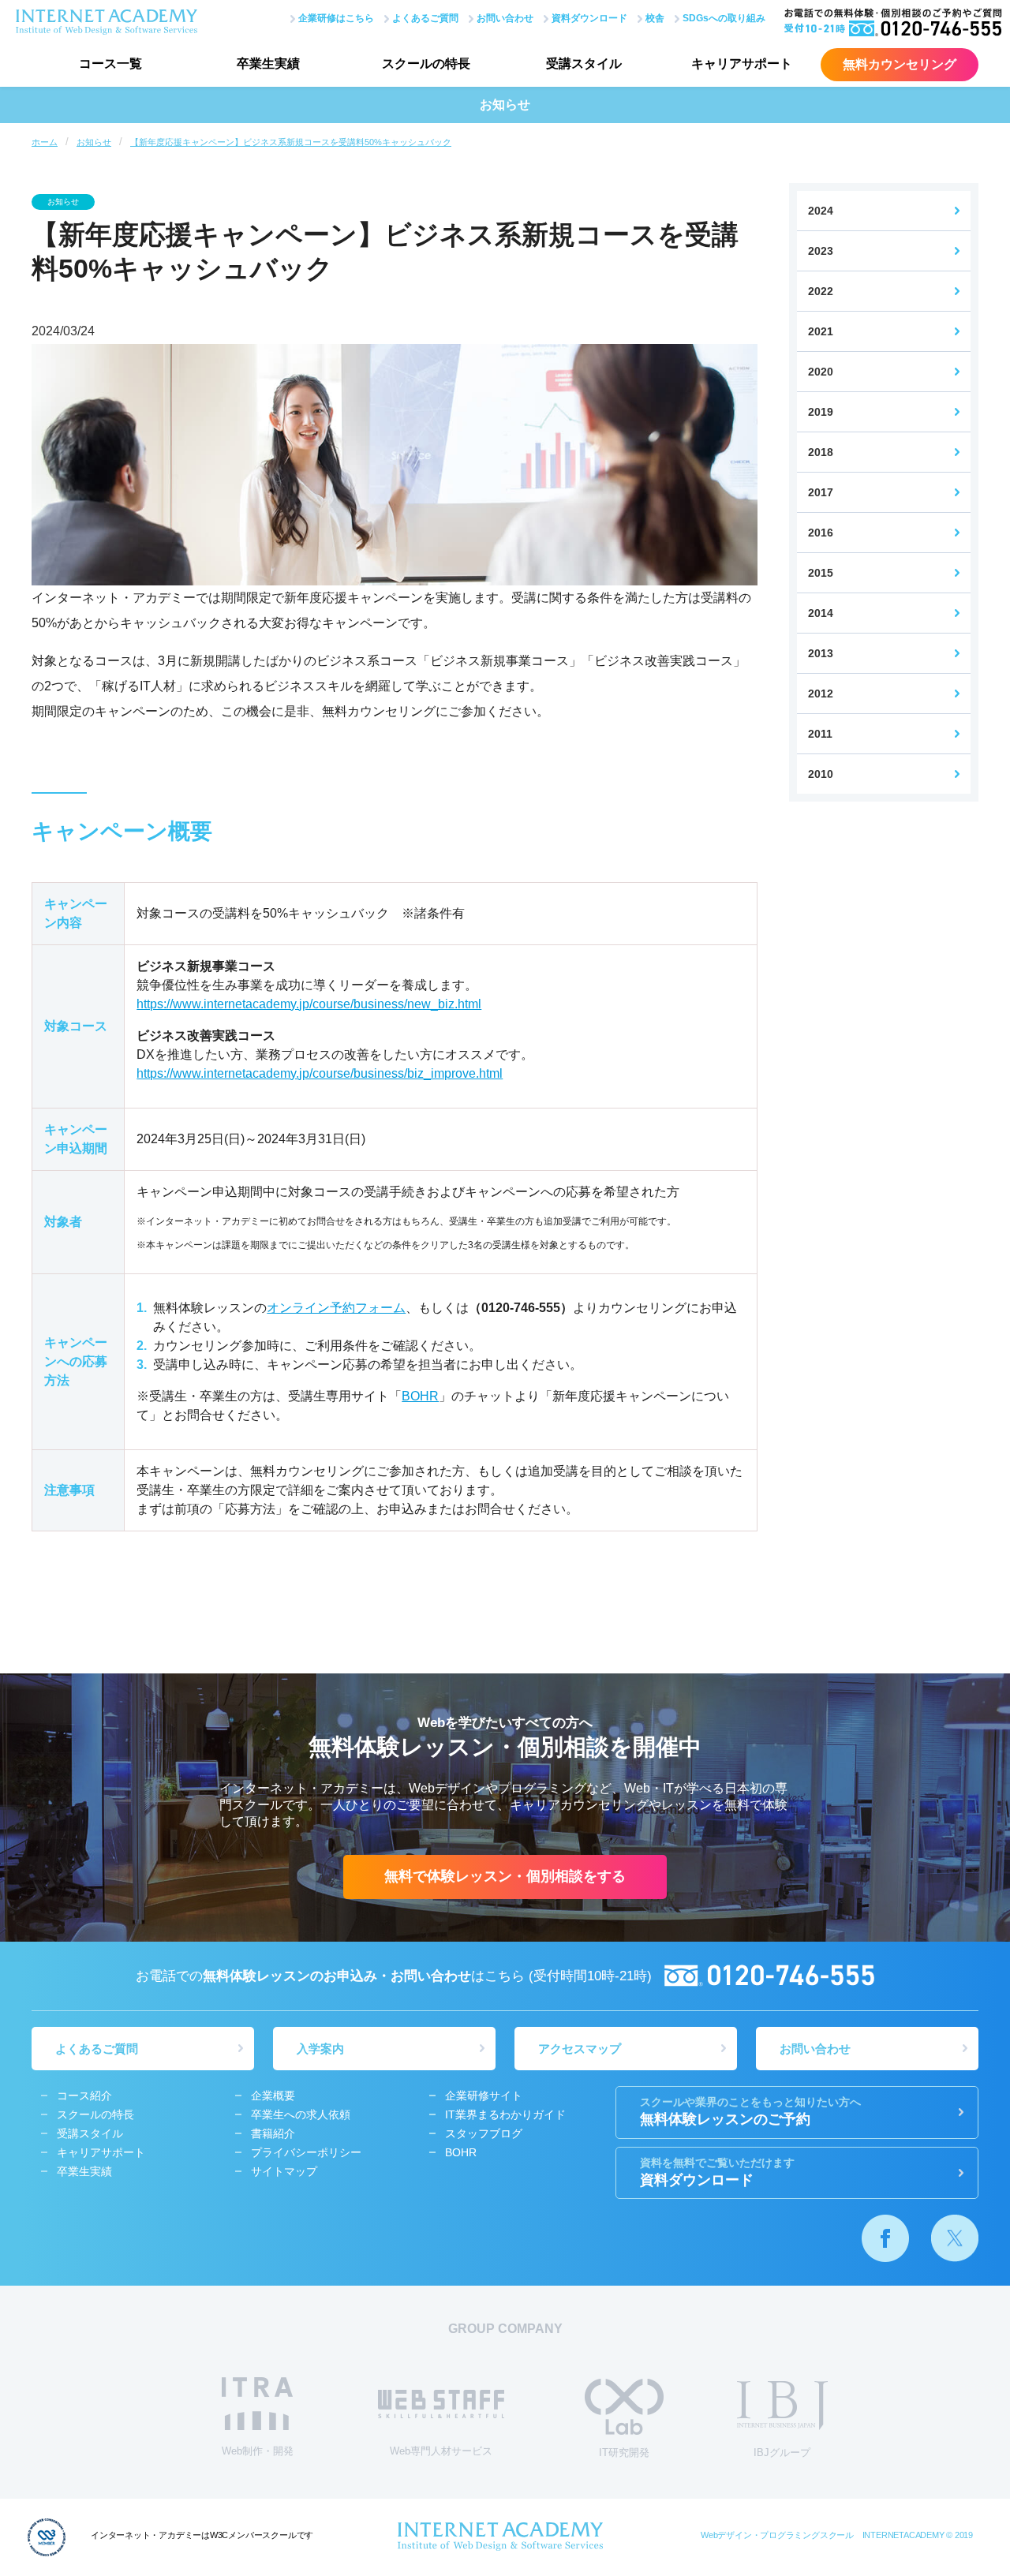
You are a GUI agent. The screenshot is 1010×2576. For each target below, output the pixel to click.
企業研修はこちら (336, 18)
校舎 (655, 18)
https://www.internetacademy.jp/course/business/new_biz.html (309, 1004)
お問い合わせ (505, 18)
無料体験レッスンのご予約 (750, 2112)
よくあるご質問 (425, 18)
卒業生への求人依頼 (301, 2114)
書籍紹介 (273, 2133)
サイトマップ (284, 2171)
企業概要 (273, 2096)
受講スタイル (584, 64)
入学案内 (320, 2049)
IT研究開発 (624, 2453)
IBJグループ (782, 2453)
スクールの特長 (426, 64)
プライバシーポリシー (306, 2152)
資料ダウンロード (589, 18)
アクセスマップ (580, 2049)
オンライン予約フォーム (336, 1308)
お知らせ (94, 142)
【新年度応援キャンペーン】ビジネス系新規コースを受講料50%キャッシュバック (291, 142)
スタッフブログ (484, 2133)
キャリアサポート (742, 64)
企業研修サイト (484, 2096)
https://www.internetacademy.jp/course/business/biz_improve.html (320, 1073)
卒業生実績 (268, 64)
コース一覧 (110, 64)
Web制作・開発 (258, 2451)
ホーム (45, 142)
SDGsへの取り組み (724, 18)
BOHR (420, 1396)
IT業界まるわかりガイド (505, 2114)
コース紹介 (84, 2096)
